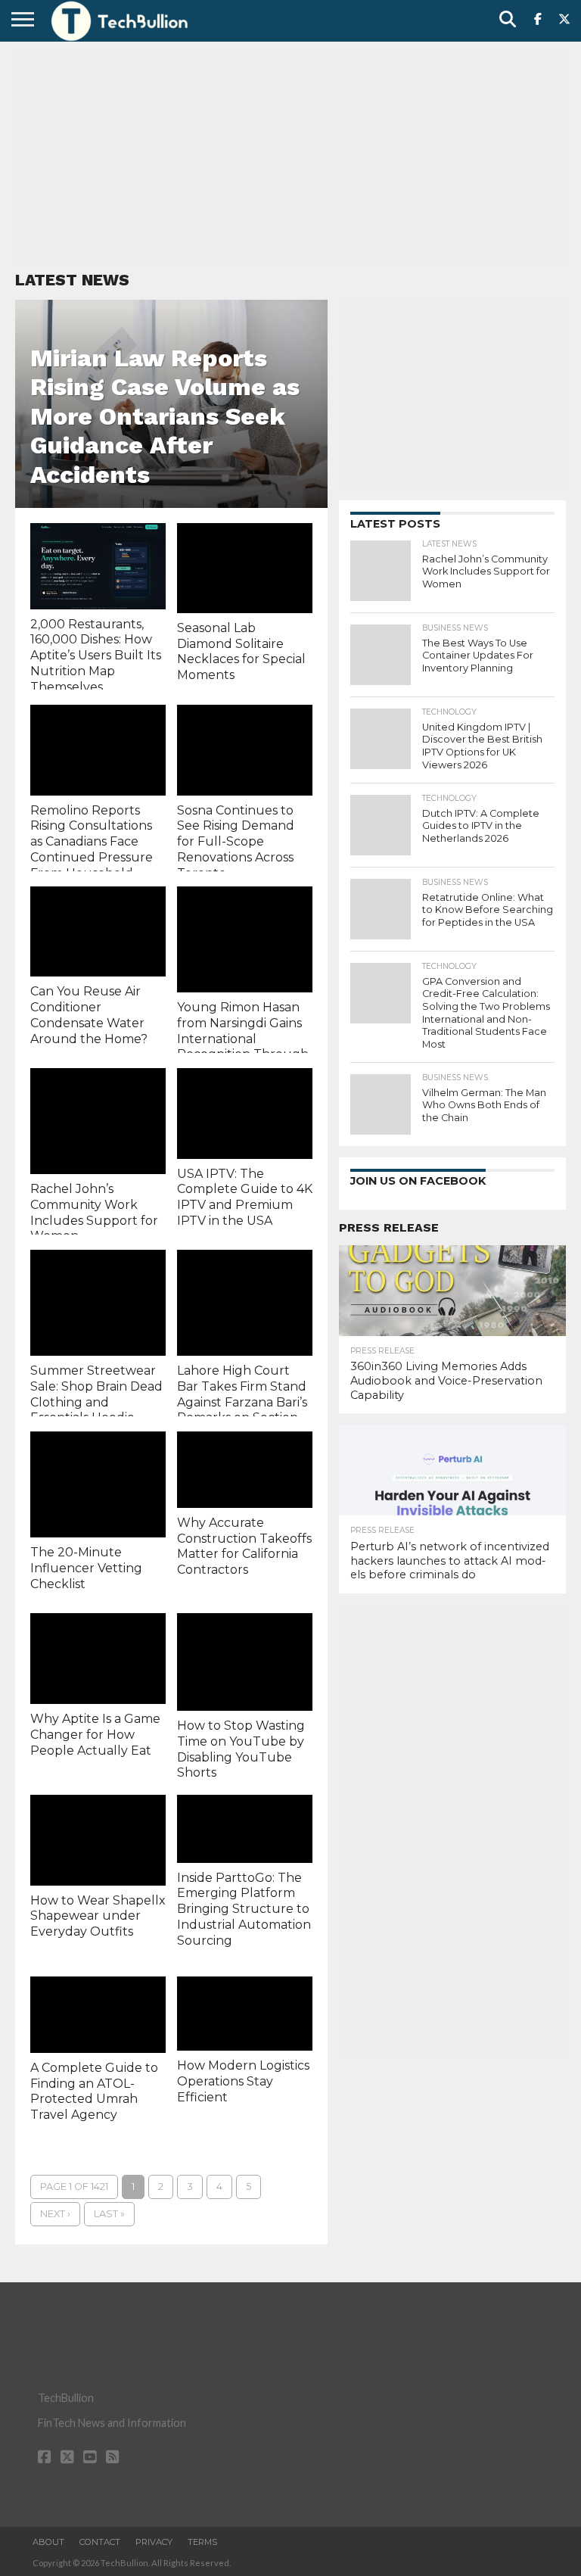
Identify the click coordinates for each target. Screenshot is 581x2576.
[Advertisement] (290, 155)
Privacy (154, 2542)
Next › (55, 2214)
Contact (100, 2542)
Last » (109, 2214)
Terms (202, 2542)
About (48, 2542)
